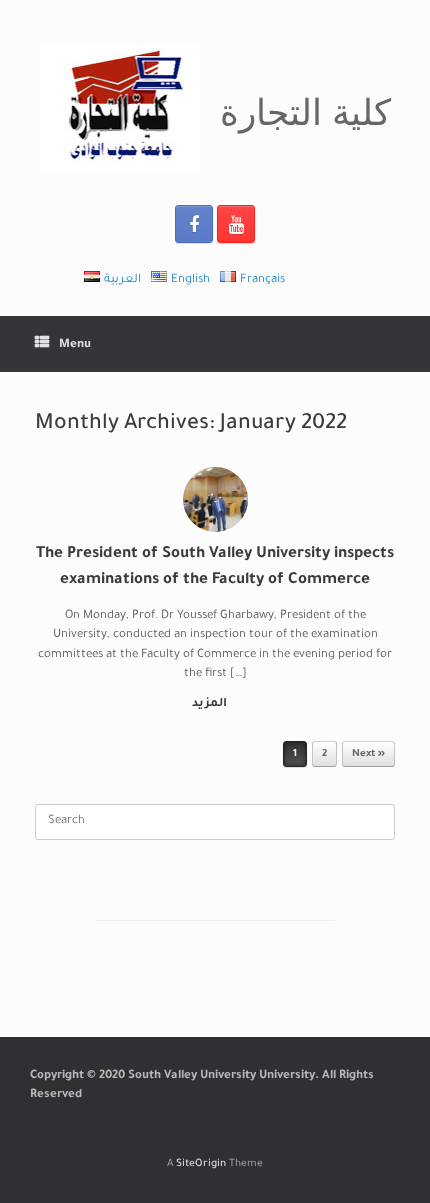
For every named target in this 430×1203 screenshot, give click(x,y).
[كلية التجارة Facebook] (194, 224)
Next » (368, 754)
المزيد (211, 704)
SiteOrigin (201, 1164)
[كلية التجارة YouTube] (236, 224)
